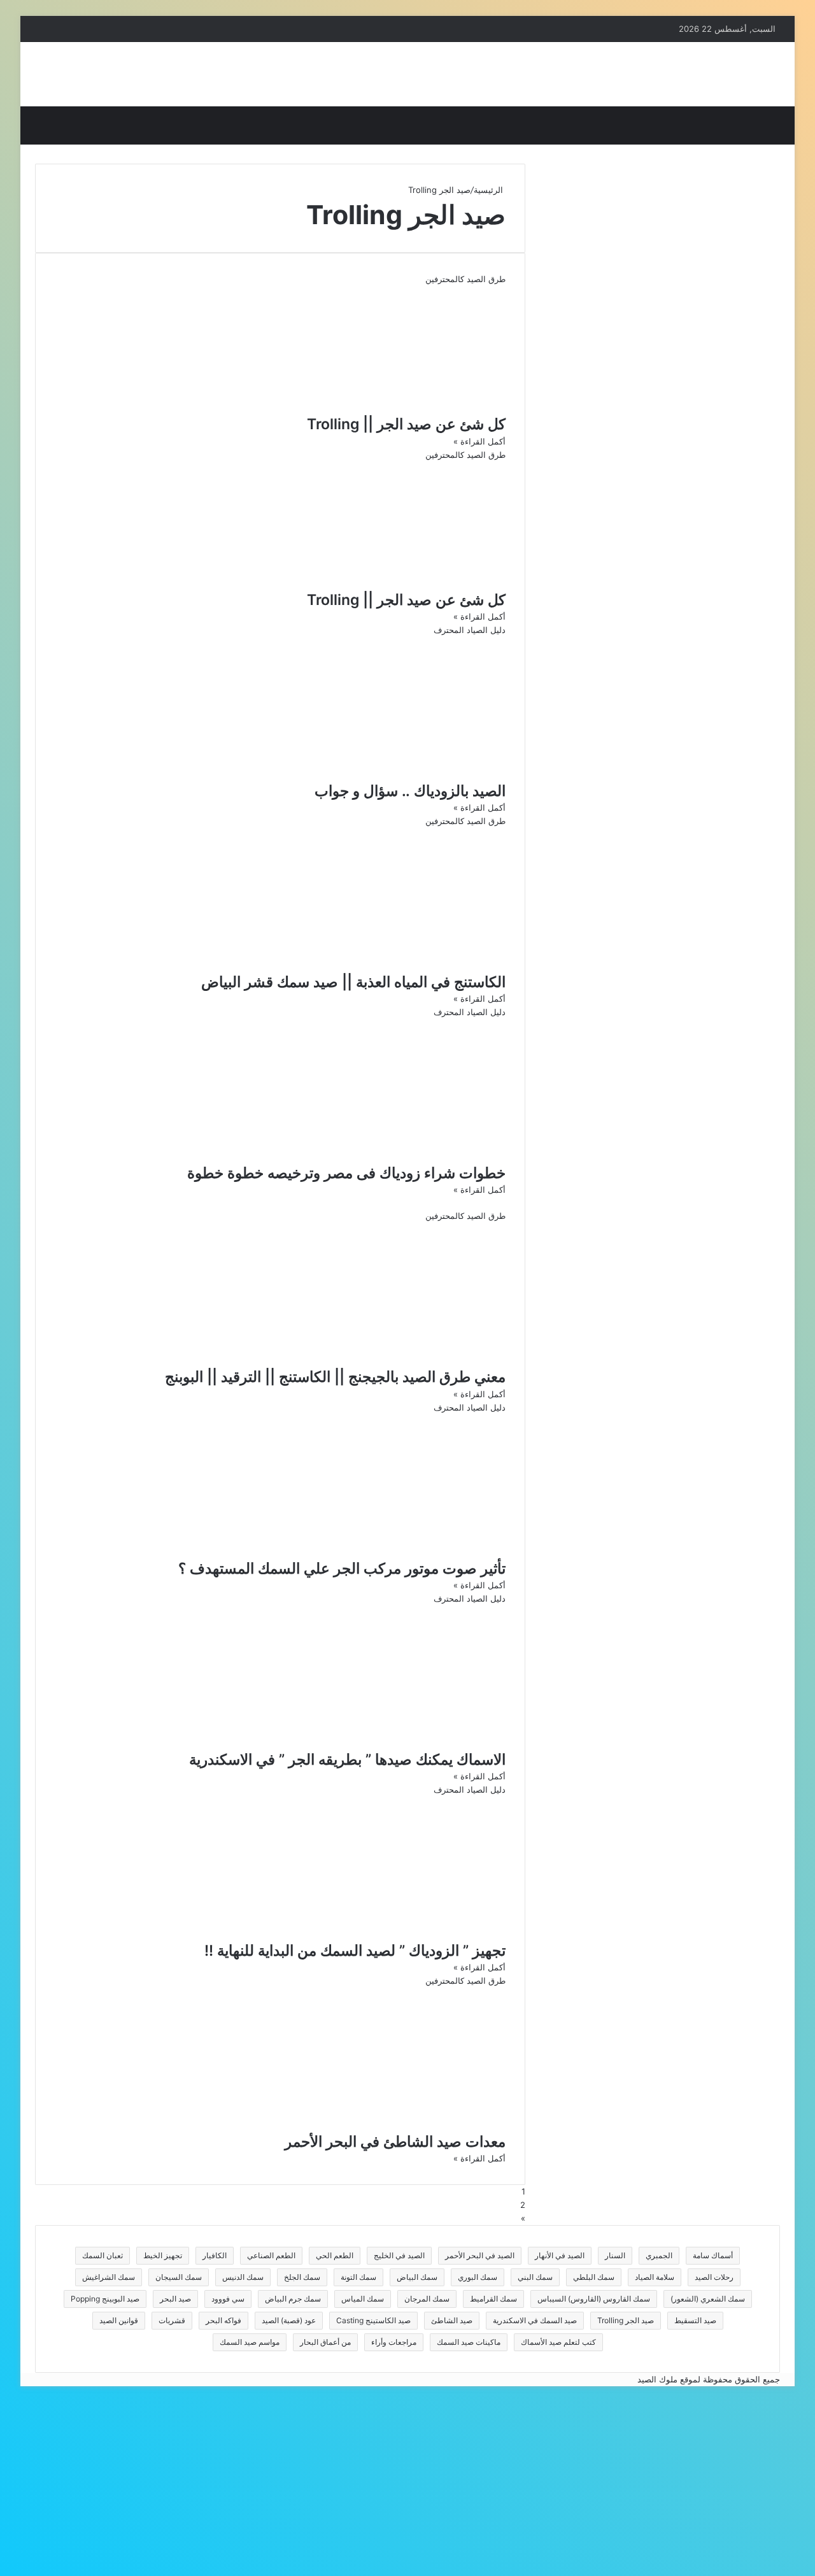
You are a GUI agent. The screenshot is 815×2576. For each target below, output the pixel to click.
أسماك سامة (713, 2255)
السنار (615, 2255)
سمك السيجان (179, 2277)
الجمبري (659, 2255)
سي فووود (228, 2299)
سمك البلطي (594, 2277)
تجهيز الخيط (163, 2255)
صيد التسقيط (695, 2320)
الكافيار (215, 2255)
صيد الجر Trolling (626, 2320)
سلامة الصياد (655, 2277)
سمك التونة (358, 2277)
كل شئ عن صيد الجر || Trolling (406, 424)
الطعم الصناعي (271, 2255)
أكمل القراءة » (479, 441)
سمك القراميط (493, 2299)
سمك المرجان (427, 2299)
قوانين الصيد (119, 2320)
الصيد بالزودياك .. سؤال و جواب (410, 791)
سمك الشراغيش (109, 2277)
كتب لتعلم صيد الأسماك (558, 2342)
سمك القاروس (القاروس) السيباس (594, 2299)
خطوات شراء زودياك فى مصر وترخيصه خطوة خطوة (346, 1173)
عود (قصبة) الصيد (289, 2320)
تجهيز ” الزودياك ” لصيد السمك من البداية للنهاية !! (355, 1951)
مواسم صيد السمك (250, 2342)
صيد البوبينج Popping (105, 2299)
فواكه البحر (223, 2320)
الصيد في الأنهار (560, 2255)
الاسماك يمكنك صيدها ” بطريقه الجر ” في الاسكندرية (347, 1760)
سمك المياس (363, 2299)
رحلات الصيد (714, 2277)
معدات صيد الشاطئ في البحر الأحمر (395, 2142)
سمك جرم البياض (293, 2299)
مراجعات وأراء (394, 2342)
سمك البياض (417, 2277)
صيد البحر (175, 2299)
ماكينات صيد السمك (469, 2342)
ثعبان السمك (103, 2255)
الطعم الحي (335, 2255)
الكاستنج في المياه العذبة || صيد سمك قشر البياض (353, 982)
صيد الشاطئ (452, 2320)
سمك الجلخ (302, 2277)
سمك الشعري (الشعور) (708, 2299)
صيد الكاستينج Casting (373, 2320)
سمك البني (535, 2277)
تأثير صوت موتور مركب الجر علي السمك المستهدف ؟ (342, 1569)
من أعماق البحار (325, 2342)
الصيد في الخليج (399, 2255)
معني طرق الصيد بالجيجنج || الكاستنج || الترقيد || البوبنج (335, 1377)
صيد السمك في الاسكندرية (535, 2320)
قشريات (172, 2320)
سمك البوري (478, 2277)
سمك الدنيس (243, 2277)
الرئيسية (490, 190)
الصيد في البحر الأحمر (480, 2255)
